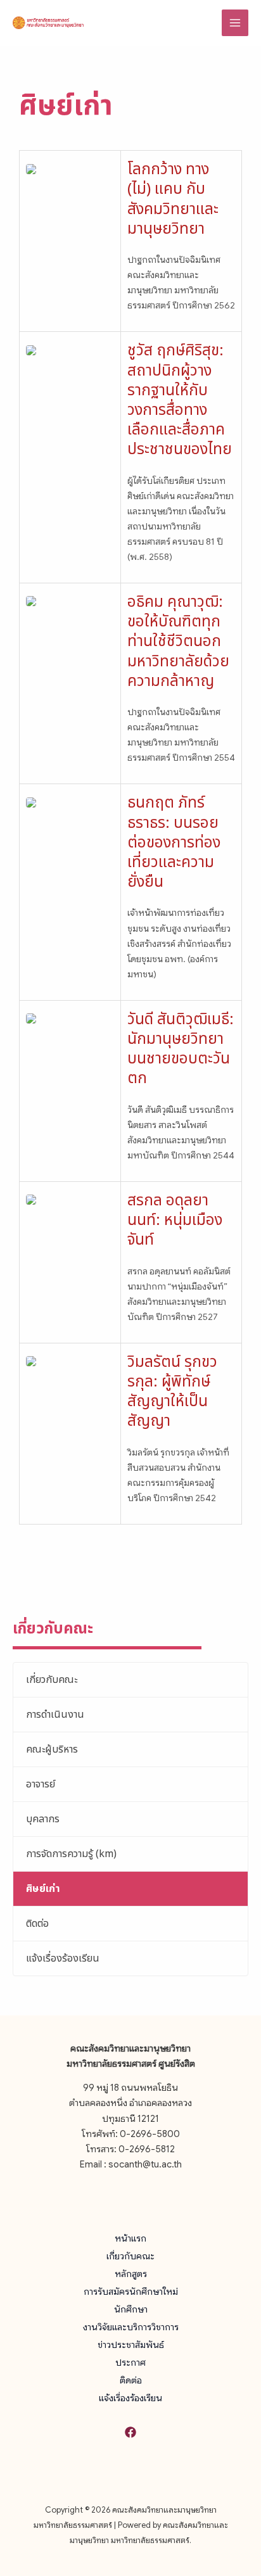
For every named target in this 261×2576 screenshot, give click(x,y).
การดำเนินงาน (55, 1715)
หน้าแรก (130, 2238)
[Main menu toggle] (235, 23)
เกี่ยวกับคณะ (52, 1680)
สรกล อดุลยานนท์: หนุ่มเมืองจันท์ (175, 1221)
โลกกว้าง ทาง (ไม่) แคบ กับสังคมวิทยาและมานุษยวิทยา (173, 200)
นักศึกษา (131, 2309)
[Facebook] (130, 2432)
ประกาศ (130, 2363)
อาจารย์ (41, 1784)
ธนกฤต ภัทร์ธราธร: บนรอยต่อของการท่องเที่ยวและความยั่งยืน (174, 843)
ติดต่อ (37, 1924)
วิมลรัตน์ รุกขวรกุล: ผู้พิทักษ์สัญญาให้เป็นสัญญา (172, 1392)
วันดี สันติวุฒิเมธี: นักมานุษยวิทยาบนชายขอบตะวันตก (181, 1050)
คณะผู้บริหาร (52, 1749)
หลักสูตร (131, 2274)
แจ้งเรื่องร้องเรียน (63, 1958)
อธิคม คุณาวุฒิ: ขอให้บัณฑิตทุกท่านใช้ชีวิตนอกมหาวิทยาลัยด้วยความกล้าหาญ (178, 642)
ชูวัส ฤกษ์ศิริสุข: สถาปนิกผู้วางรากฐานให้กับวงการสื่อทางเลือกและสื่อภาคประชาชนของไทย (180, 400)
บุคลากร (43, 1819)
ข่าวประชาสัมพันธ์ (131, 2345)
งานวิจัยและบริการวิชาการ (131, 2327)
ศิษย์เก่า (43, 1889)
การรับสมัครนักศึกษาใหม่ (131, 2292)
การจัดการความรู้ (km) (71, 1854)
